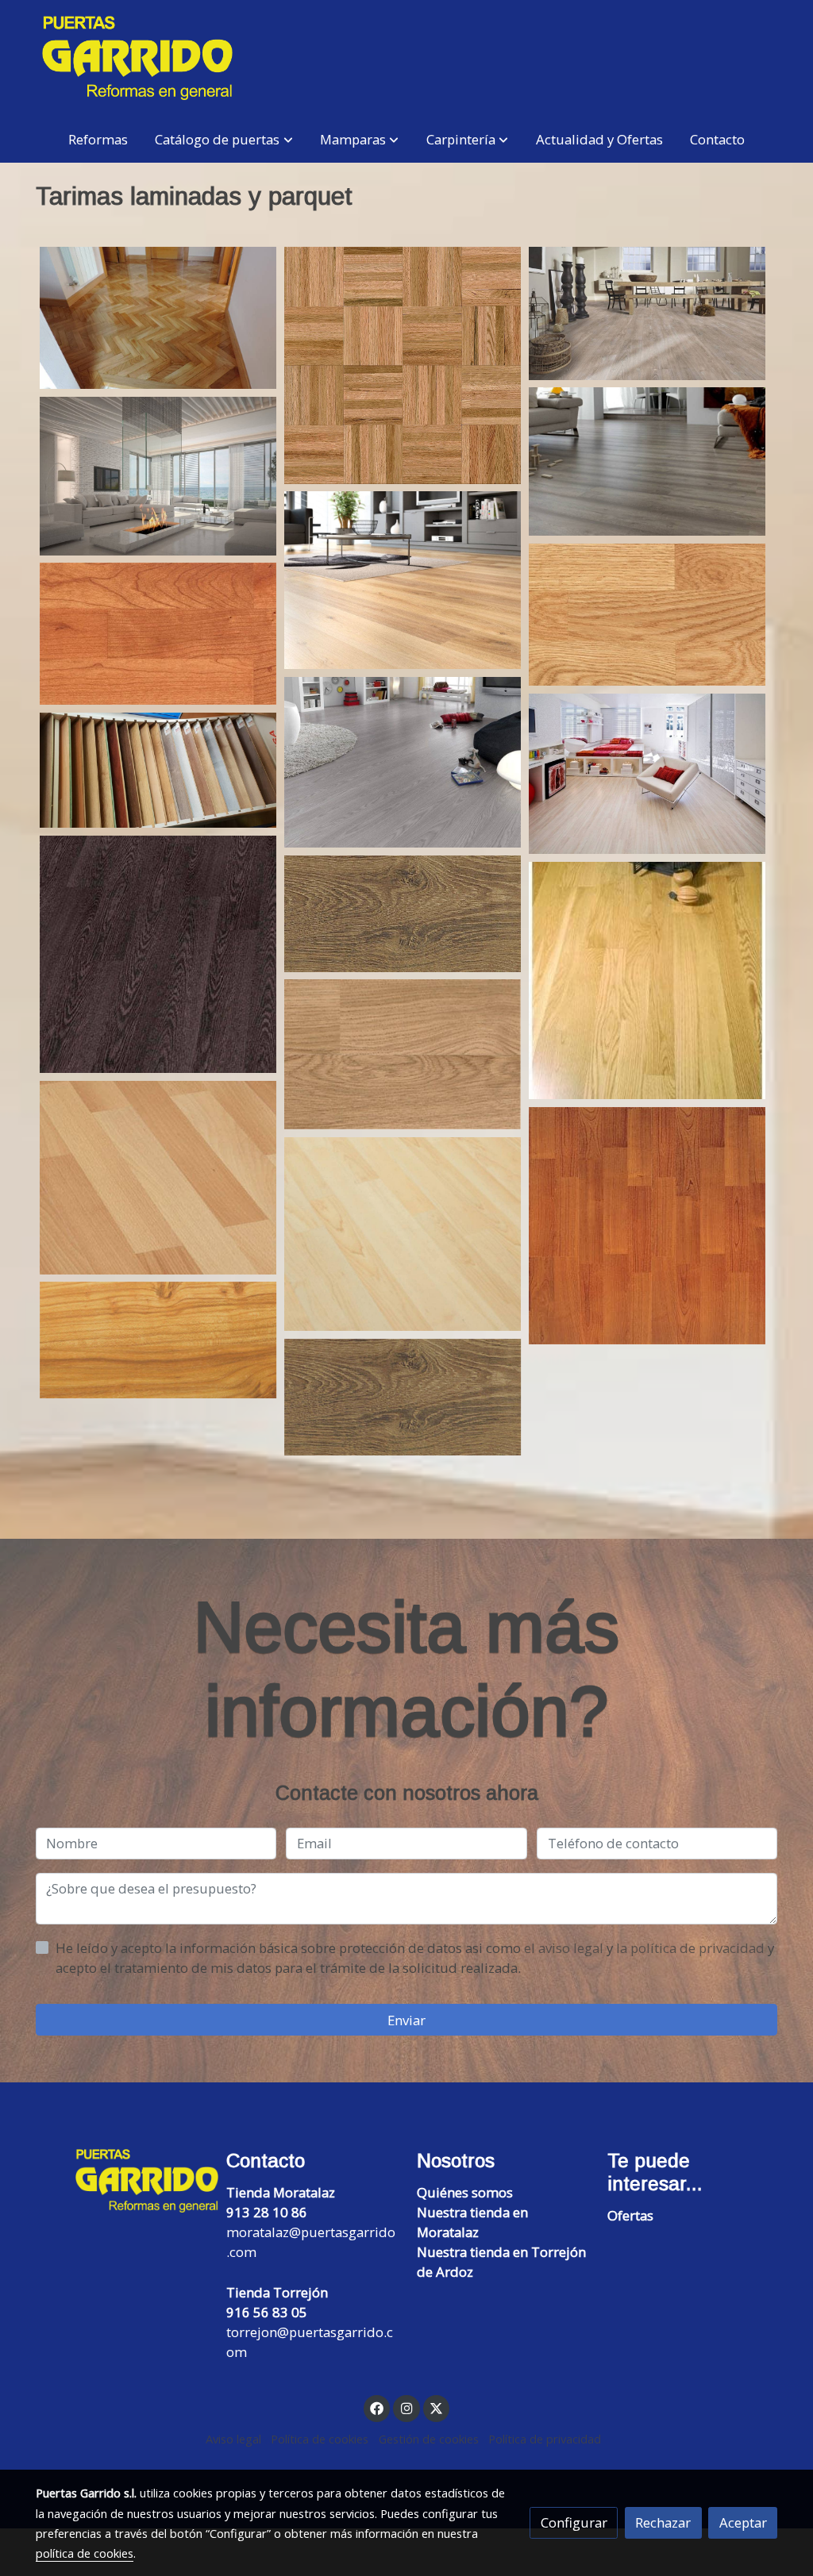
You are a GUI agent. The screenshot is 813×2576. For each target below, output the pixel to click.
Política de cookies (320, 2439)
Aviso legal (233, 2439)
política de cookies (85, 2553)
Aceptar (743, 2522)
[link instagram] (406, 2407)
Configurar (574, 2522)
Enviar (406, 2020)
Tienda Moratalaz (281, 2192)
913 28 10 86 (267, 2212)
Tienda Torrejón (277, 2292)
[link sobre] (121, 2181)
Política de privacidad (545, 2439)
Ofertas (630, 2215)
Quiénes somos (465, 2192)
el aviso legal (565, 1948)
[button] (224, 139)
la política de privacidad (692, 1948)
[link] (137, 58)
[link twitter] (437, 2407)
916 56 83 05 (267, 2312)
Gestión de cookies (429, 2439)
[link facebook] (377, 2407)
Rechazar (663, 2522)
